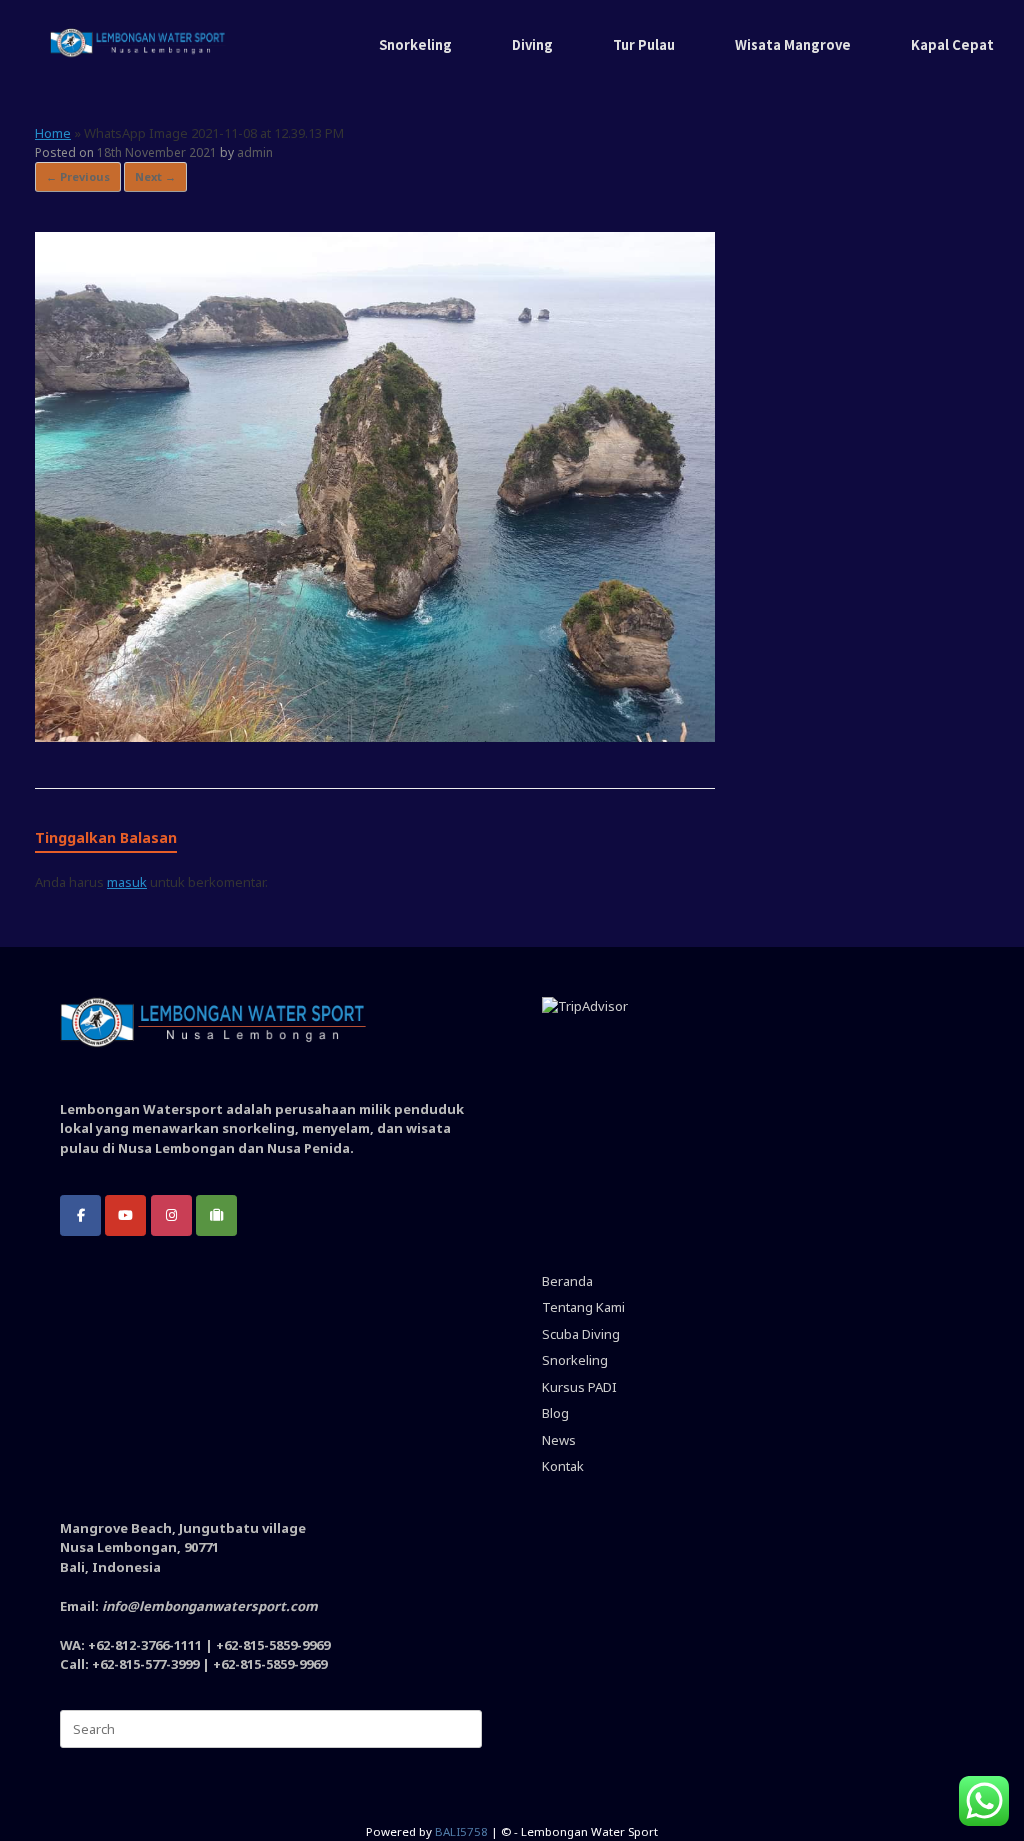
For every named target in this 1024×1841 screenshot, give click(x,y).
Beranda (567, 1281)
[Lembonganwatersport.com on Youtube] (125, 1215)
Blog (555, 1413)
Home (53, 133)
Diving (532, 44)
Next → (155, 176)
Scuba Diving (581, 1334)
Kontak (563, 1466)
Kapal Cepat (952, 44)
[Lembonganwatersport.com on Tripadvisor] (216, 1215)
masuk (127, 882)
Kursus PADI (579, 1387)
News (559, 1440)
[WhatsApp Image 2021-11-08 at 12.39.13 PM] (375, 737)
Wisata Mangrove (793, 44)
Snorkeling (415, 44)
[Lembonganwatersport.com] (138, 44)
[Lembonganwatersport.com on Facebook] (80, 1215)
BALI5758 (461, 1831)
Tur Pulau (644, 44)
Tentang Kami (583, 1307)
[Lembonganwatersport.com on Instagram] (171, 1215)
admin (255, 152)
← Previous (78, 176)
